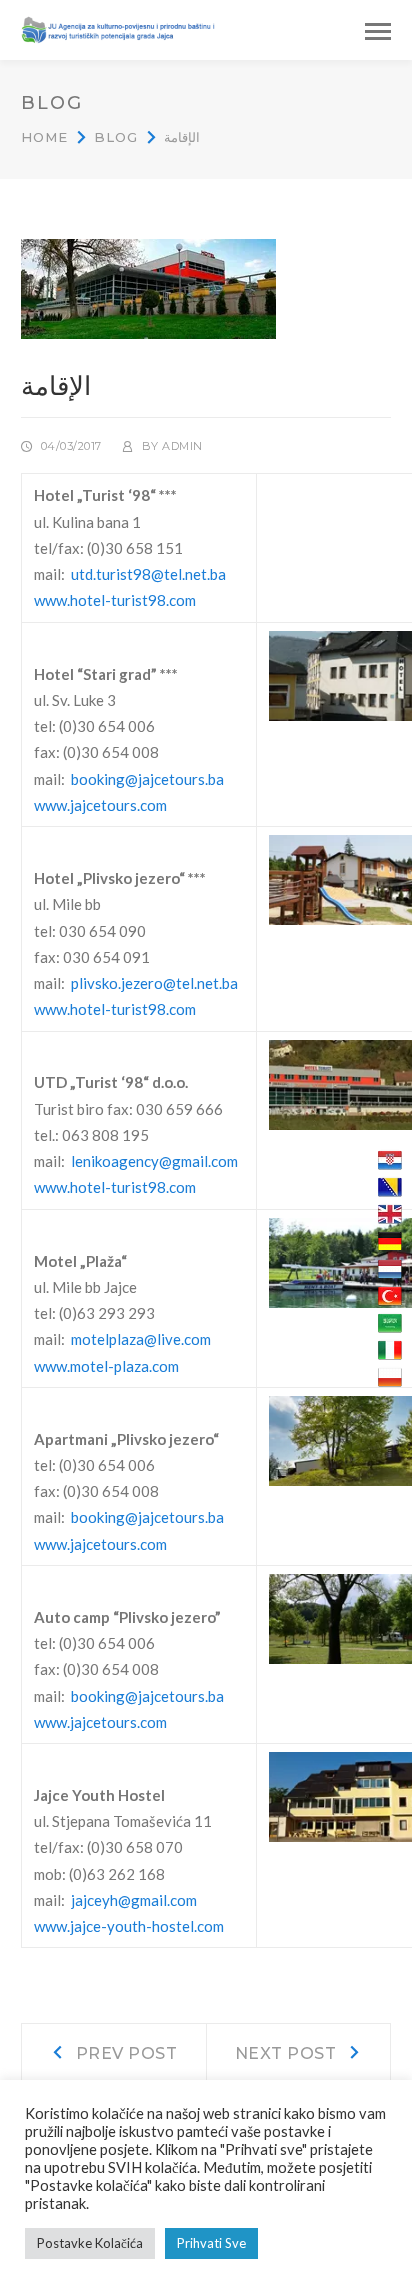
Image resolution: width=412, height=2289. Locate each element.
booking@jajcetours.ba (147, 779)
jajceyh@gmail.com (134, 1900)
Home (44, 137)
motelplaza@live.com (141, 1339)
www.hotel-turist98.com (115, 600)
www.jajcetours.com (100, 805)
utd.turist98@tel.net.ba (148, 574)
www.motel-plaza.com (106, 1366)
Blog (116, 137)
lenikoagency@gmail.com (154, 1161)
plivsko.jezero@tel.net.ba (154, 983)
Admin (182, 446)
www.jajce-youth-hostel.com (129, 1926)
